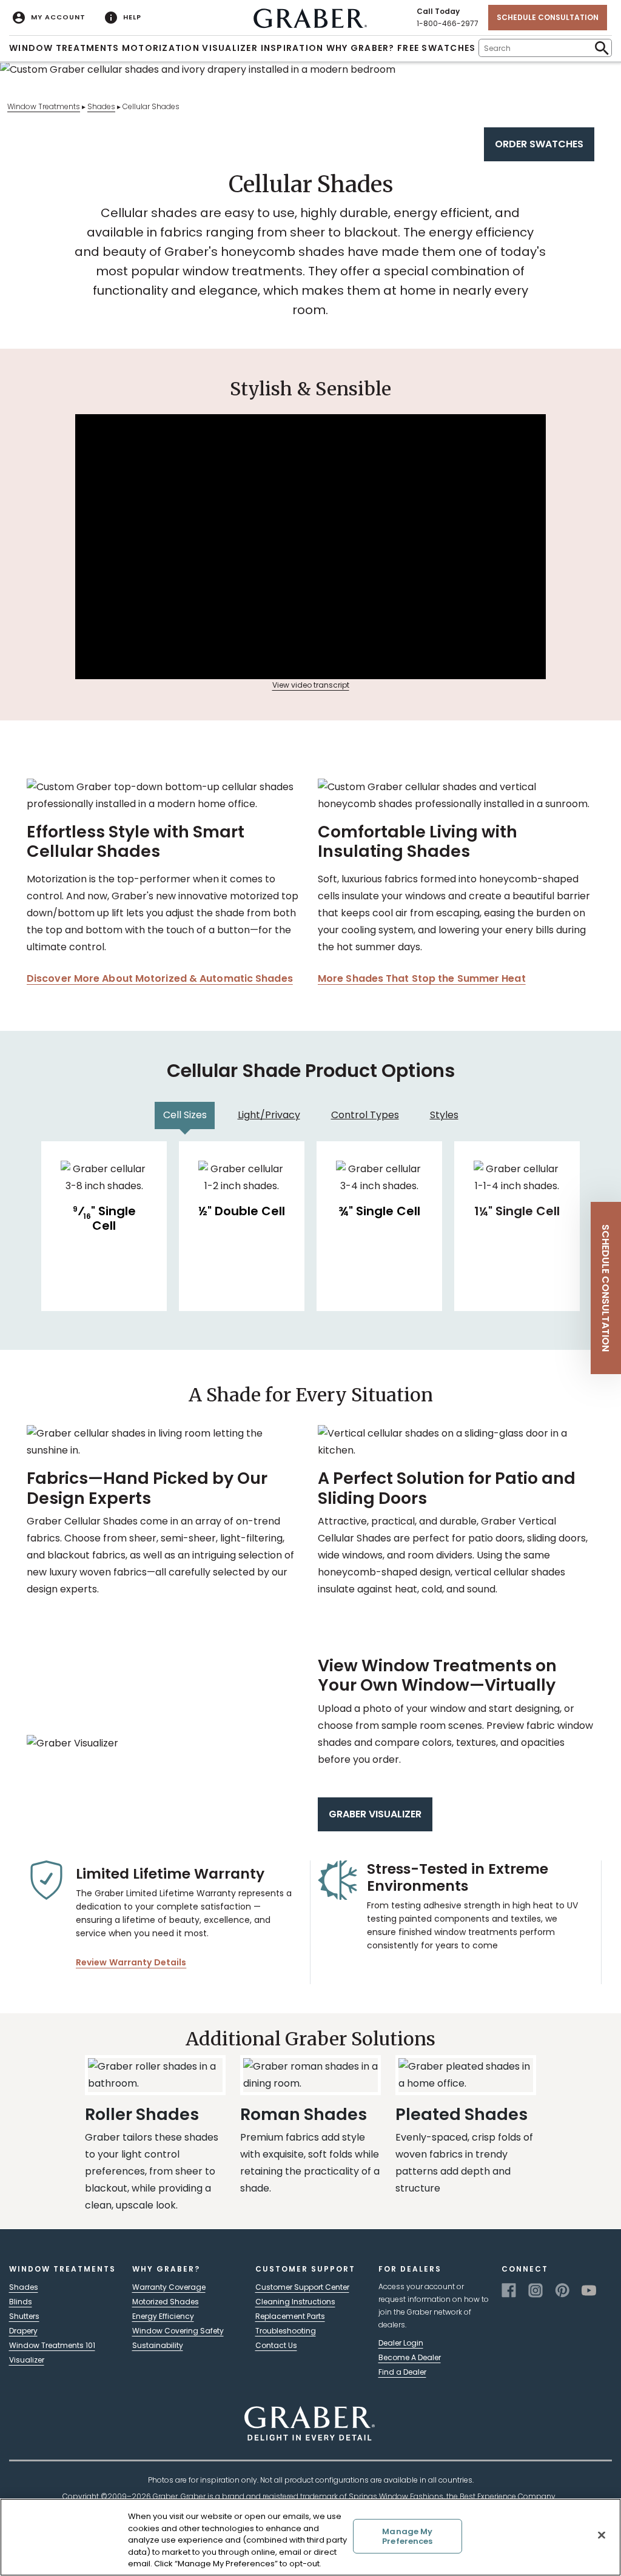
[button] (606, 1288)
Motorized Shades (166, 2302)
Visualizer (230, 48)
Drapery (23, 2331)
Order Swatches (539, 144)
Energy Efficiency (163, 2316)
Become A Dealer (410, 2357)
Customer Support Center (302, 2287)
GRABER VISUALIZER (375, 1814)
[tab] (185, 1115)
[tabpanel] (310, 1226)
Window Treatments (64, 48)
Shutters (24, 2316)
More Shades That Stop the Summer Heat (422, 978)
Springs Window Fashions (396, 2496)
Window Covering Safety (178, 2331)
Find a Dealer (402, 2372)
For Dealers (410, 2269)
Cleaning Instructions (295, 2302)
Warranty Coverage (169, 2287)
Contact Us (276, 2345)
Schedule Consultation (548, 17)
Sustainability (158, 2345)
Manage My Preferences (407, 2536)
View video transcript (311, 685)
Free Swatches (436, 48)
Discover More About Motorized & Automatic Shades (160, 978)
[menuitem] (49, 18)
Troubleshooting (286, 2331)
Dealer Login (401, 2343)
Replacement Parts (290, 2316)
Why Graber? (361, 48)
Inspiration (292, 48)
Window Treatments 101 (52, 2345)
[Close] (602, 2535)
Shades (101, 106)
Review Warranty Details (131, 1962)
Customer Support (305, 2269)
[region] (310, 2537)
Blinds (21, 2302)
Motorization (161, 48)
